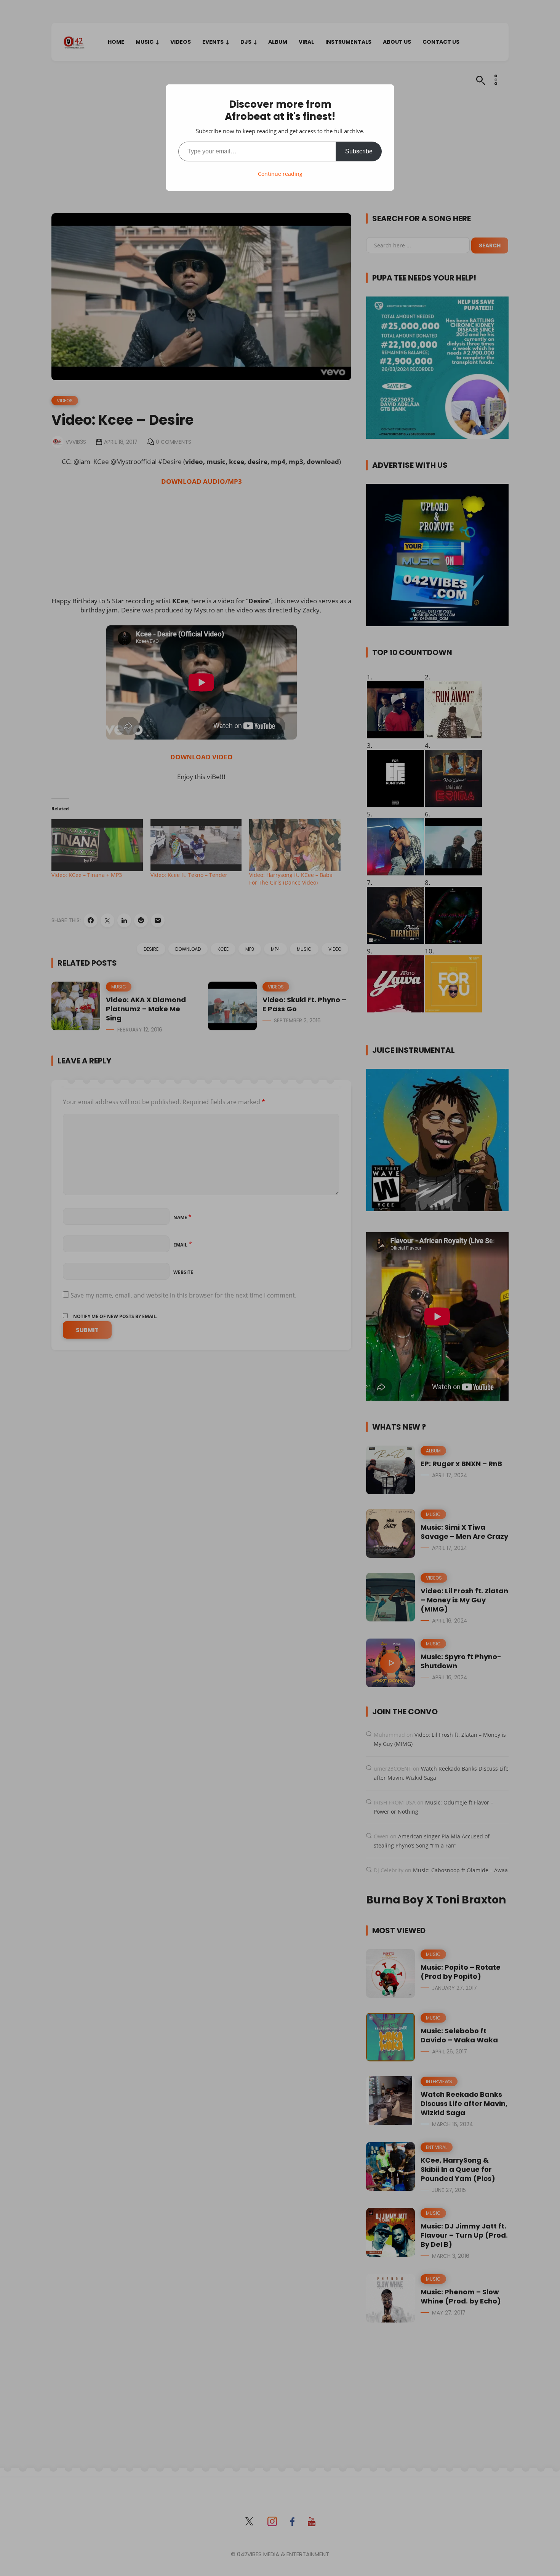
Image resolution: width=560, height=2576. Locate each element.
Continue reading (280, 174)
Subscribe (359, 151)
